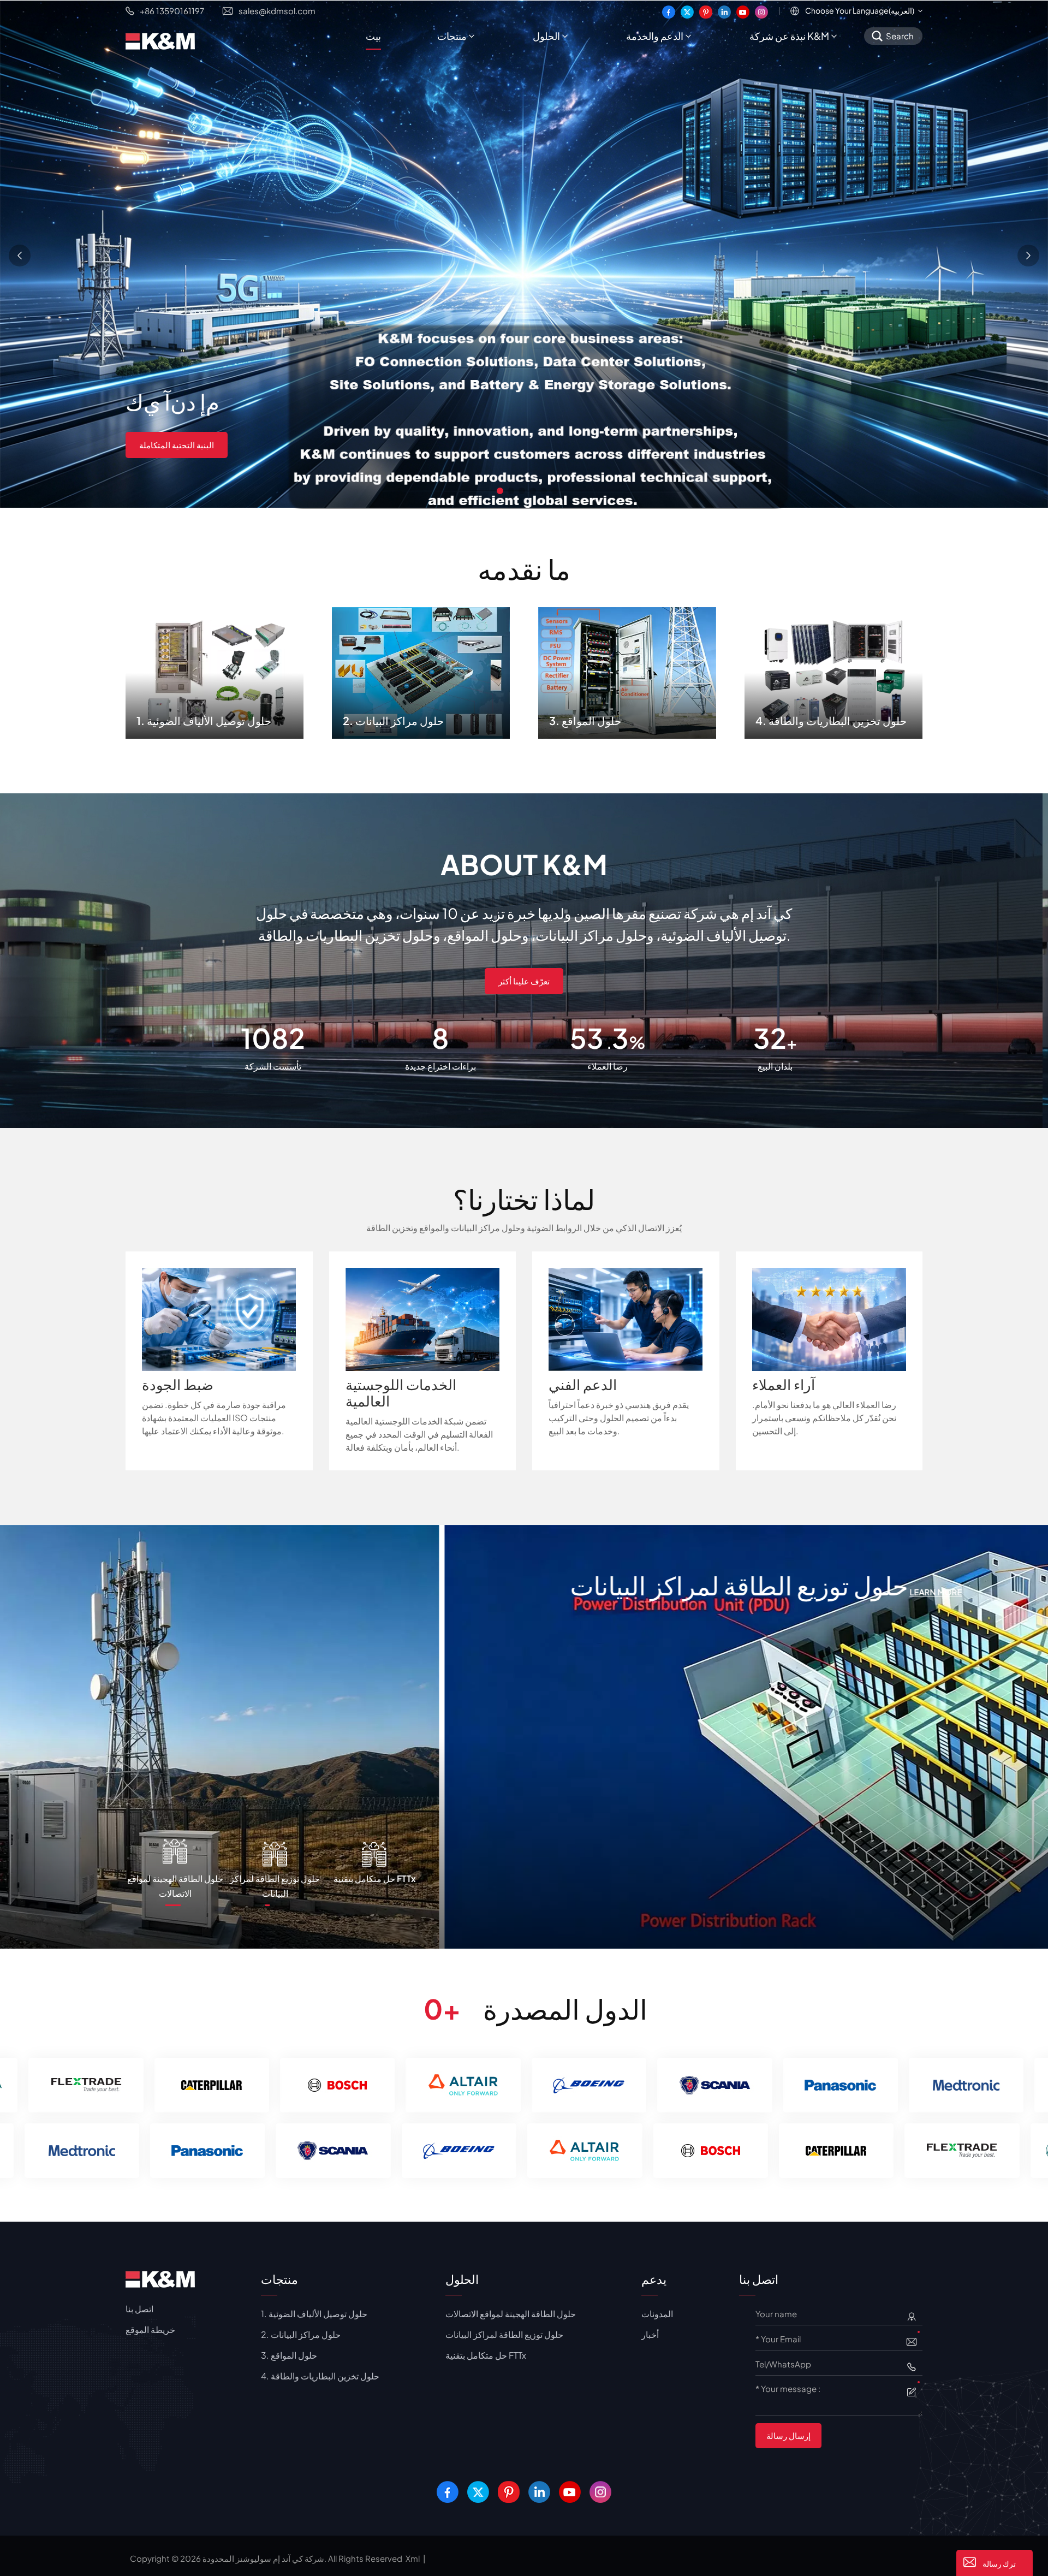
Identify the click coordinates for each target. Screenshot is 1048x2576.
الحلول (546, 36)
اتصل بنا (139, 2309)
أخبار (650, 2334)
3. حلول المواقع (627, 670)
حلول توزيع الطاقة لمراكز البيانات (504, 2334)
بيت (373, 36)
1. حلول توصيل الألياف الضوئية (215, 670)
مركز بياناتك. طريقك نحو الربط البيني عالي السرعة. (227, 461)
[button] (500, 491)
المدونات (657, 2314)
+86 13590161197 (172, 11)
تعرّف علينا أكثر (524, 981)
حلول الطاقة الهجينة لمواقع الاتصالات (313, 1585)
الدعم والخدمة (655, 36)
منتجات (452, 36)
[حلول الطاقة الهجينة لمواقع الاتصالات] (521, 1735)
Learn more (152, 1610)
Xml (413, 2558)
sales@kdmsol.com (277, 11)
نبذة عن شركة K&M (789, 36)
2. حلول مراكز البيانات (421, 670)
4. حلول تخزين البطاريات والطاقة (834, 670)
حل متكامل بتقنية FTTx (486, 2355)
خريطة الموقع (150, 2329)
